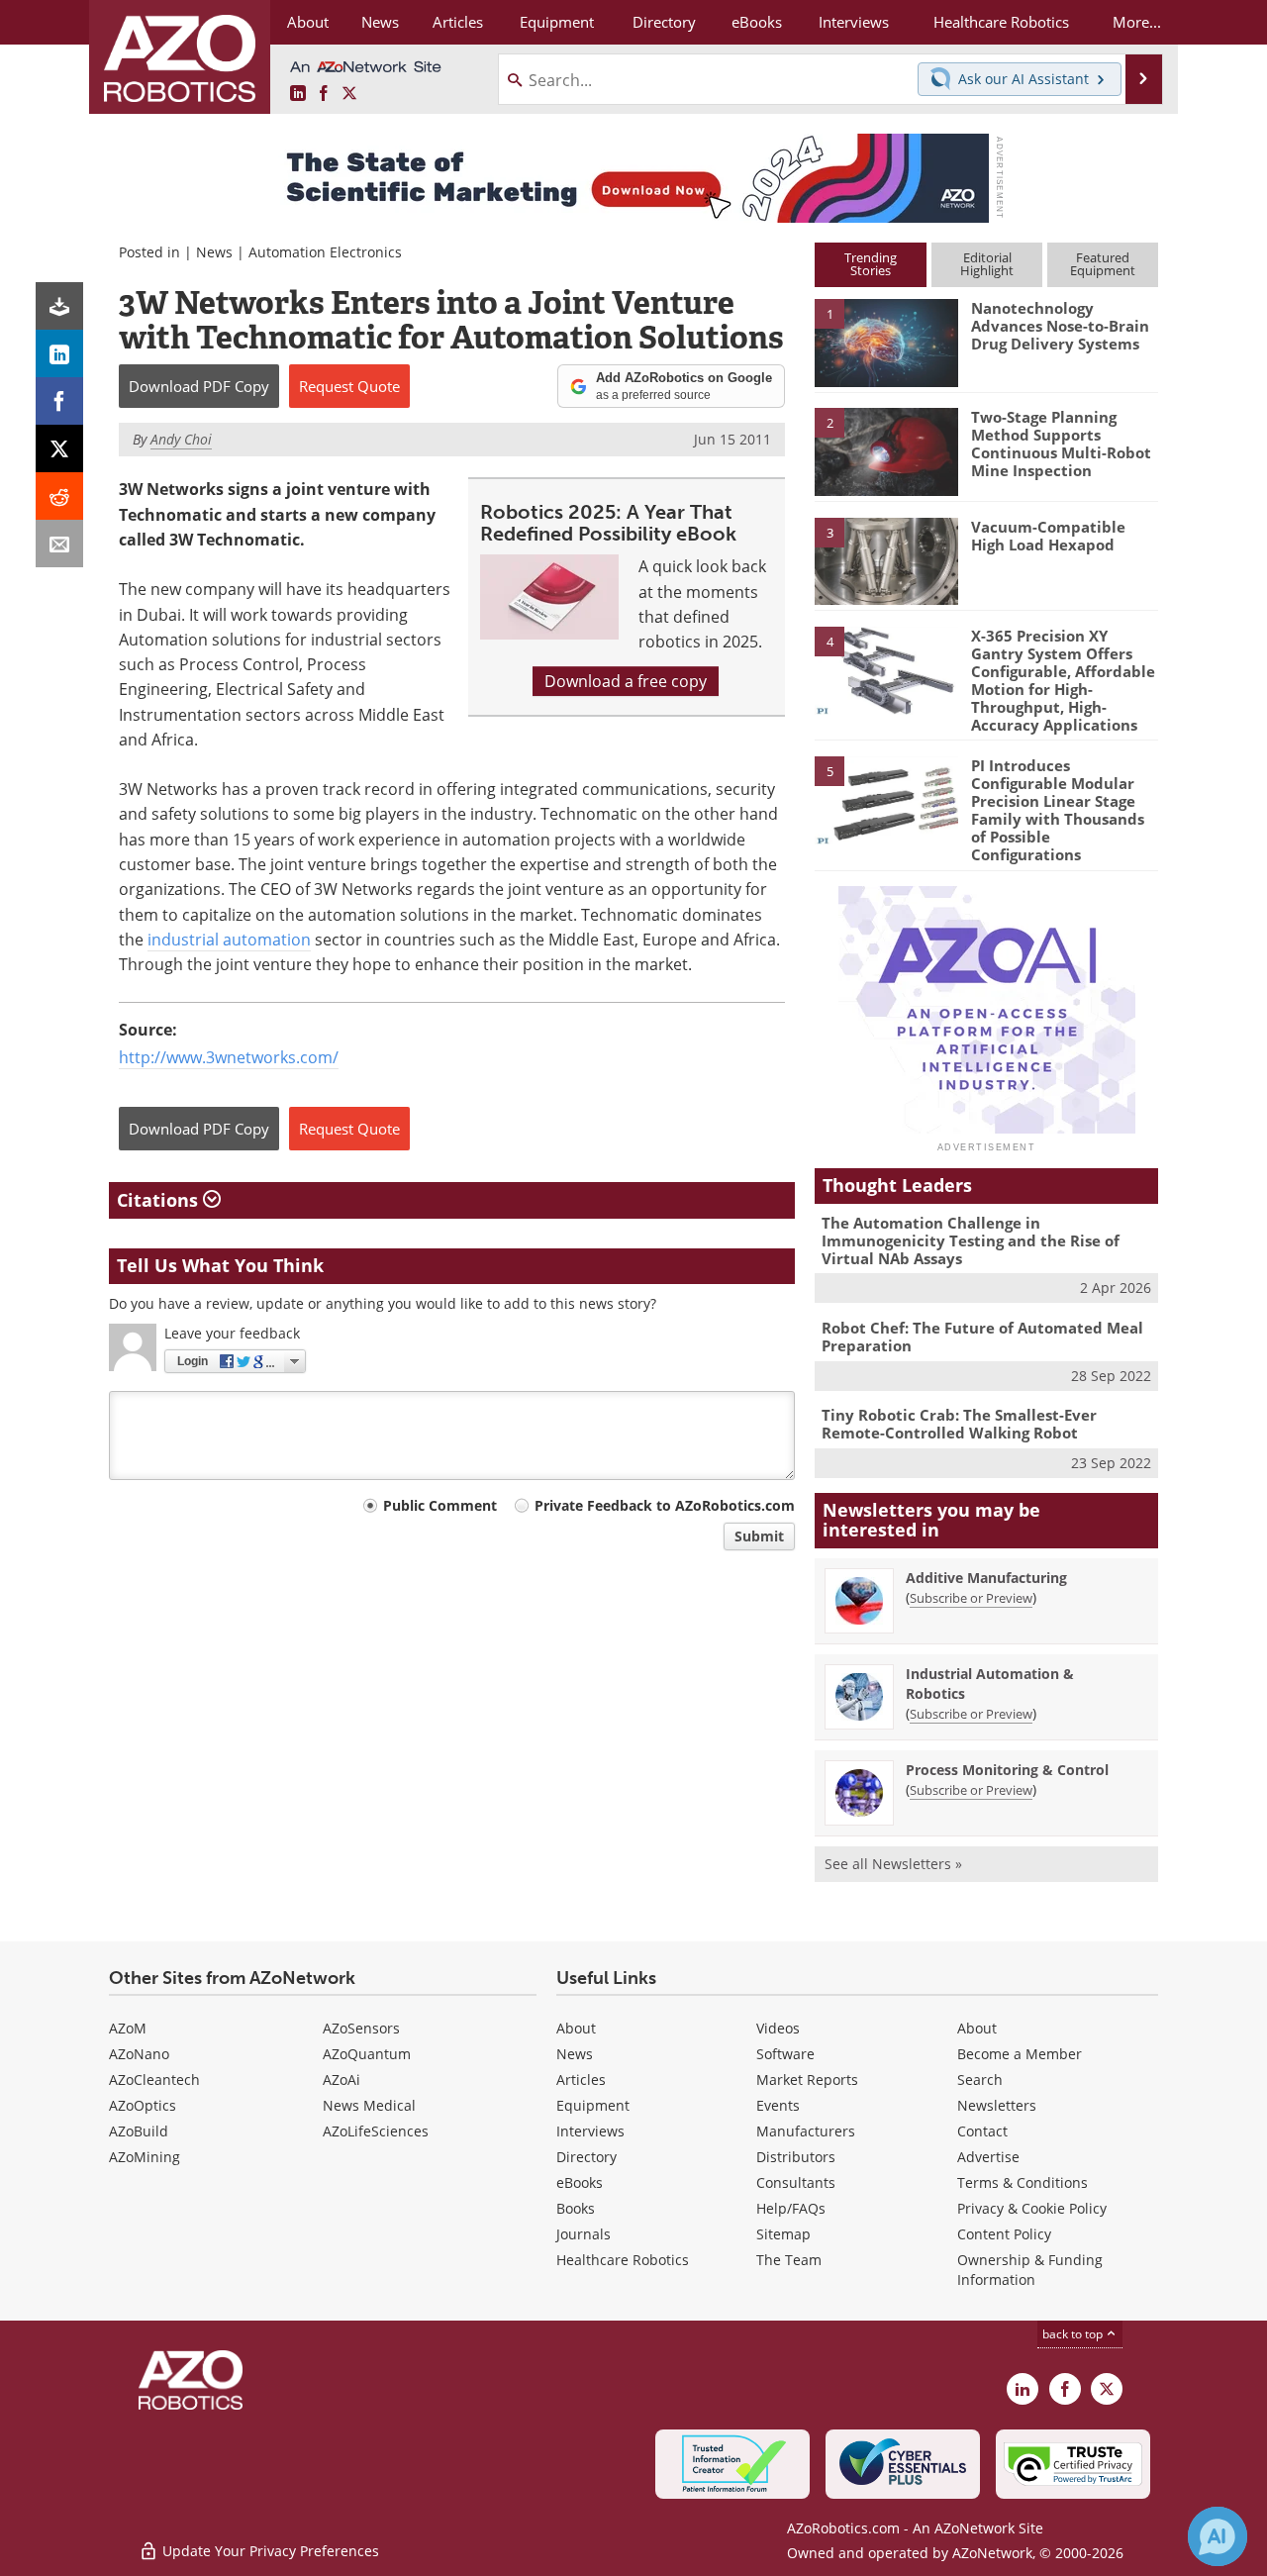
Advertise (988, 2157)
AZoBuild (139, 2131)
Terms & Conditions (1023, 2182)
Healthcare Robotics (623, 2260)
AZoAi (341, 2080)
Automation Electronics (325, 252)
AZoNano (139, 2054)
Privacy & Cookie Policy (1032, 2208)
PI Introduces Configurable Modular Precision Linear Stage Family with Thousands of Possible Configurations (1058, 810)
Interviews (590, 2131)
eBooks (580, 2182)
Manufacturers (806, 2131)
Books (576, 2208)
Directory (586, 2157)
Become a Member (1020, 2054)
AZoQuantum (367, 2054)
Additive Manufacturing (986, 1578)
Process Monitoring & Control (1007, 1770)
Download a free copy (626, 681)
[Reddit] (59, 496)
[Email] (59, 544)
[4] (886, 669)
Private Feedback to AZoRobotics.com (665, 1505)
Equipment (593, 2105)
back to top (1074, 2334)
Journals (584, 2234)
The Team (789, 2260)
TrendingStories (871, 264)
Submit (759, 1536)
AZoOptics (143, 2105)
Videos (778, 2028)
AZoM (128, 2028)
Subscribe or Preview (971, 1598)
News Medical (369, 2105)
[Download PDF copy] (59, 306)
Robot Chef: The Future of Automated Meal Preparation (982, 1337)
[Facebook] (59, 401)
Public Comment (440, 1505)
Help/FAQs (791, 2208)
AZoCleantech (154, 2080)
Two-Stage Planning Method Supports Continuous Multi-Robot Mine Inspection (1061, 444)
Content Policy (1004, 2234)
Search (980, 2080)
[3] (886, 559)
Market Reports (807, 2080)
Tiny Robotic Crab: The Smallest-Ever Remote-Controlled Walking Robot (959, 1424)
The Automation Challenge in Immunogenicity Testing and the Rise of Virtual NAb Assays (971, 1240)
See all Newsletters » (893, 1864)
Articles (581, 2080)
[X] (59, 448)
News (214, 252)
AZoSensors (361, 2028)
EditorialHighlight (987, 264)
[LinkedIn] (59, 353)
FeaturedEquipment (1103, 264)
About (576, 2028)
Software (785, 2054)
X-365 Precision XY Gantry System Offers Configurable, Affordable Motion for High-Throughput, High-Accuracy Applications (1063, 680)
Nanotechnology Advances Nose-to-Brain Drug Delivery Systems (1060, 326)
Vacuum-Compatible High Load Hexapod (1048, 536)
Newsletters (997, 2105)
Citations (160, 1200)
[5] (886, 799)
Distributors (796, 2157)
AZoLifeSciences (376, 2131)
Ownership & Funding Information (1030, 2270)
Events (778, 2105)
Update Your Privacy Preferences (269, 2551)
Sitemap (783, 2234)
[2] (886, 450)
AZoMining (145, 2157)
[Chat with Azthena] (1218, 2536)
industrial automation (229, 940)
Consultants (796, 2182)
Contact (982, 2131)
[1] (886, 342)
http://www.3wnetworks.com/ (229, 1057)
